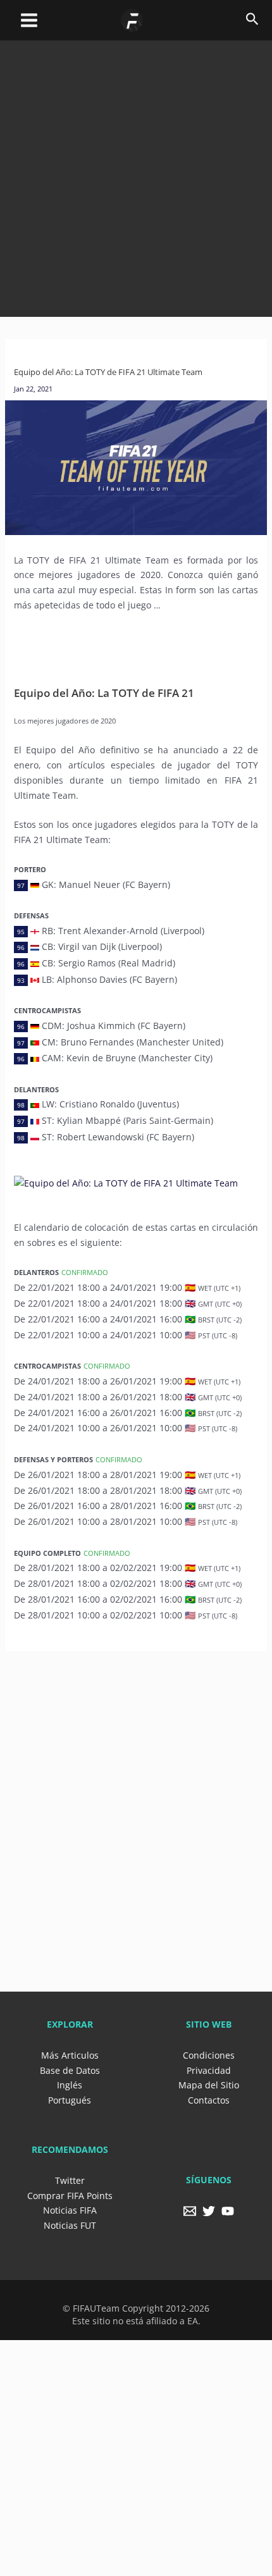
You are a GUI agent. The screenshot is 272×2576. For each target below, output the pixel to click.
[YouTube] (228, 2211)
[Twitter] (209, 2211)
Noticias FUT (70, 2225)
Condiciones (209, 2055)
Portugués (70, 2100)
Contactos (209, 2100)
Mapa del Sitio (209, 2085)
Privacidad (209, 2070)
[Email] (190, 2211)
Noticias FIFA (70, 2210)
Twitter (70, 2180)
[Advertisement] (136, 176)
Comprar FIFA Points (70, 2196)
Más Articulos (70, 2055)
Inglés (70, 2085)
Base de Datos (70, 2070)
